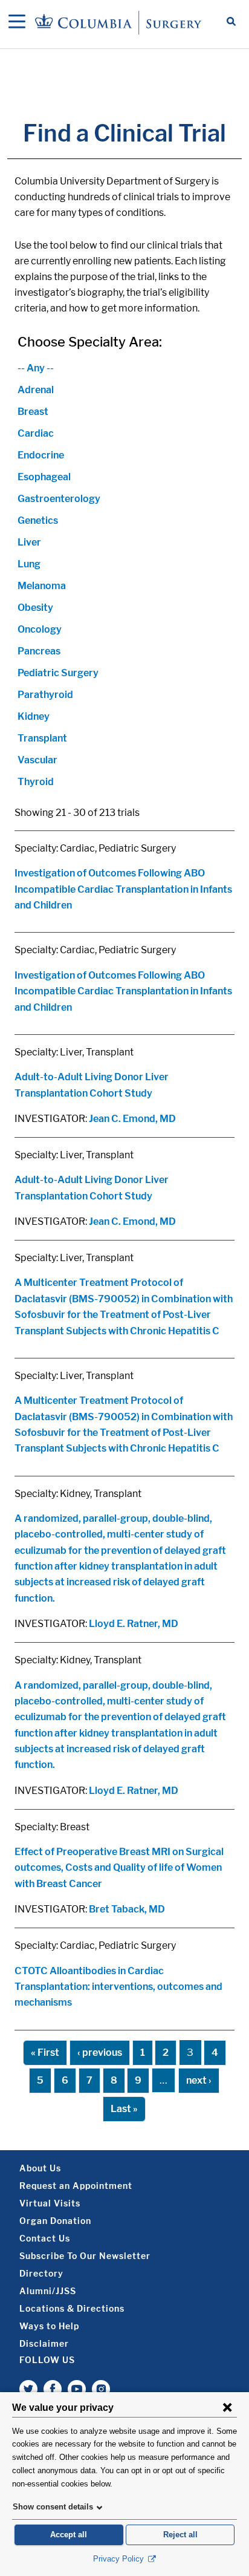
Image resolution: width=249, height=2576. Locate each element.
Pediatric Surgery (58, 673)
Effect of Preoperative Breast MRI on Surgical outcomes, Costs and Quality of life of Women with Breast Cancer (119, 1868)
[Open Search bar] (231, 22)
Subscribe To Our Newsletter (85, 2256)
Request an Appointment (76, 2186)
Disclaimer (44, 2343)
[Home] (120, 22)
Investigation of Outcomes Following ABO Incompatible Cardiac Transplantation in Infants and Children (123, 889)
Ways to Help (49, 2326)
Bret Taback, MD (127, 1909)
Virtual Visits (50, 2203)
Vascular (37, 760)
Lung (29, 564)
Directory (41, 2273)
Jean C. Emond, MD (132, 1119)
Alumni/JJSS (48, 2291)
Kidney (34, 716)
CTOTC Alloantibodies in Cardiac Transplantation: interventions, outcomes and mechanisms (118, 1987)
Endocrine (41, 455)
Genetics (38, 520)
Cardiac (36, 433)
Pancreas (39, 651)
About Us (40, 2168)
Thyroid (36, 782)
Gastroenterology (59, 499)
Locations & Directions (72, 2308)
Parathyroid (45, 695)
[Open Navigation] (17, 22)
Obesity (35, 608)
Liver (29, 542)
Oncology (40, 629)
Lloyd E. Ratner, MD (134, 1624)
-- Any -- (36, 368)
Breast (33, 412)
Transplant (42, 738)
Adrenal (36, 390)
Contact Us (45, 2238)
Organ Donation (55, 2221)
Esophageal (44, 477)
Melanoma (42, 586)
